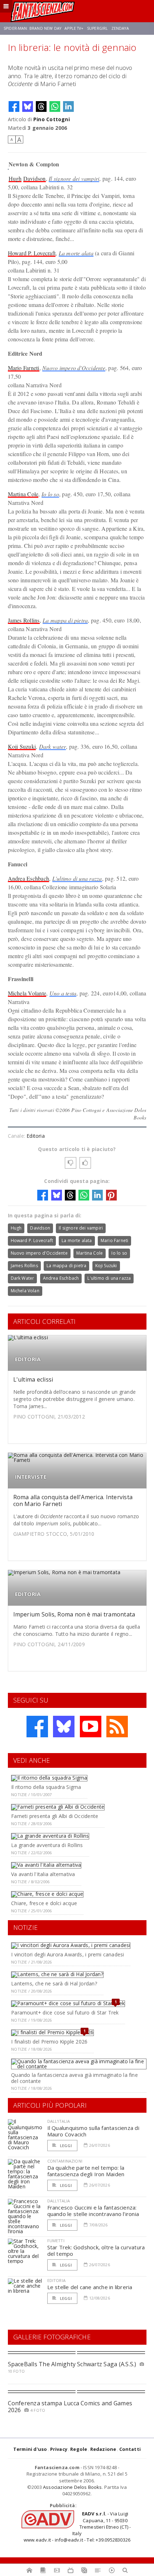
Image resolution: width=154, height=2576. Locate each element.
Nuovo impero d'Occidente (74, 368)
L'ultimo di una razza (77, 878)
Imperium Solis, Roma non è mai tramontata (74, 1614)
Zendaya (120, 28)
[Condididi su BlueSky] (28, 106)
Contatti (130, 2449)
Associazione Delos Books (73, 2487)
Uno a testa (63, 993)
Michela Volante (27, 993)
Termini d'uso (30, 2449)
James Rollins (24, 620)
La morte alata (76, 253)
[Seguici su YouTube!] (91, 1727)
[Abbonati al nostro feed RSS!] (117, 1727)
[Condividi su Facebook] (14, 106)
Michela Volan (25, 1291)
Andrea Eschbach (29, 878)
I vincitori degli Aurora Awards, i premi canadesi (68, 1954)
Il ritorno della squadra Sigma (46, 1787)
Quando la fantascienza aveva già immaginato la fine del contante (74, 2078)
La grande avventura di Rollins (47, 1845)
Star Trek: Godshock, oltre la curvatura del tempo (96, 2250)
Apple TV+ (74, 28)
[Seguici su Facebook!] (37, 1727)
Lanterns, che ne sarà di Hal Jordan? (54, 1983)
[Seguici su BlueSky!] (64, 1727)
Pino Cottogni (52, 119)
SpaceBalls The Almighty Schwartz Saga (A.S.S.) (72, 2364)
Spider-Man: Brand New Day (32, 28)
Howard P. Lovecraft (32, 253)
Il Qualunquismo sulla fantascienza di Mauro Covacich (93, 2131)
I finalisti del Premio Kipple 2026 (49, 2042)
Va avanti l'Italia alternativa (43, 1874)
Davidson (35, 178)
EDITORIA (28, 1359)
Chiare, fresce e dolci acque (44, 1903)
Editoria (36, 1136)
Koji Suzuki (22, 746)
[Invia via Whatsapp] (55, 106)
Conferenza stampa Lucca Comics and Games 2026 (70, 2407)
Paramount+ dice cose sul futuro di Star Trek (65, 2012)
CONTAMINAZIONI (65, 2161)
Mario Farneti (24, 368)
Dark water (52, 746)
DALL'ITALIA (59, 2121)
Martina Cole (23, 494)
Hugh (15, 178)
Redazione (103, 2449)
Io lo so (50, 494)
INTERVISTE (31, 1477)
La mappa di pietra (65, 620)
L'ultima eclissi (33, 1379)
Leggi (66, 2146)
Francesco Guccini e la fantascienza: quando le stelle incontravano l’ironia (93, 2211)
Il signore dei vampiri (74, 178)
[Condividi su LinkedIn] (68, 106)
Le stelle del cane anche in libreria (90, 2287)
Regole (79, 2449)
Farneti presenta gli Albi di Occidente (55, 1816)
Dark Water (23, 1278)
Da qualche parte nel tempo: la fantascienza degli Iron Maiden (86, 2171)
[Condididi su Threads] (41, 106)
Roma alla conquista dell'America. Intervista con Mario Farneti (73, 1500)
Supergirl (97, 28)
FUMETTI (56, 2241)
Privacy (59, 2449)
